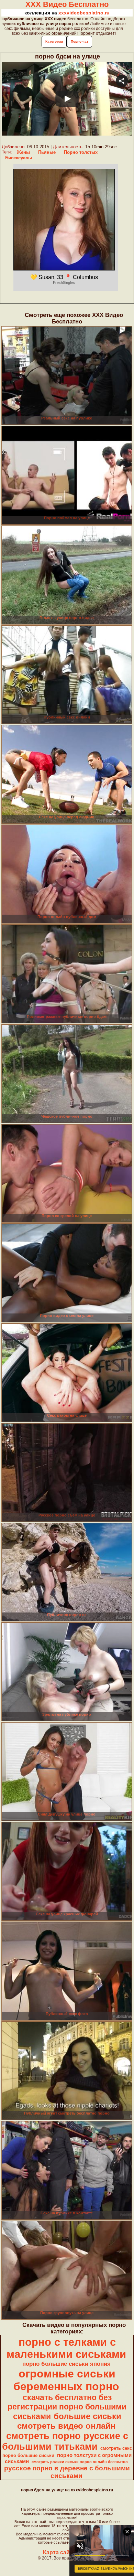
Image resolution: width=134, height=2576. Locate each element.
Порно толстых (81, 152)
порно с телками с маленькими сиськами (66, 2348)
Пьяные (47, 152)
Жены (23, 152)
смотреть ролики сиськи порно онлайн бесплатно (80, 2462)
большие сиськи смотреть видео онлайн (69, 2421)
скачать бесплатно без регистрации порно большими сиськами (67, 2407)
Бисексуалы (19, 158)
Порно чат (80, 41)
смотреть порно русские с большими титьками (65, 2441)
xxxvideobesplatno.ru (84, 13)
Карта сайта (59, 2552)
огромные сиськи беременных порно (66, 2380)
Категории (54, 41)
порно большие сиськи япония (66, 2364)
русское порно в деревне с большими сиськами (67, 2472)
